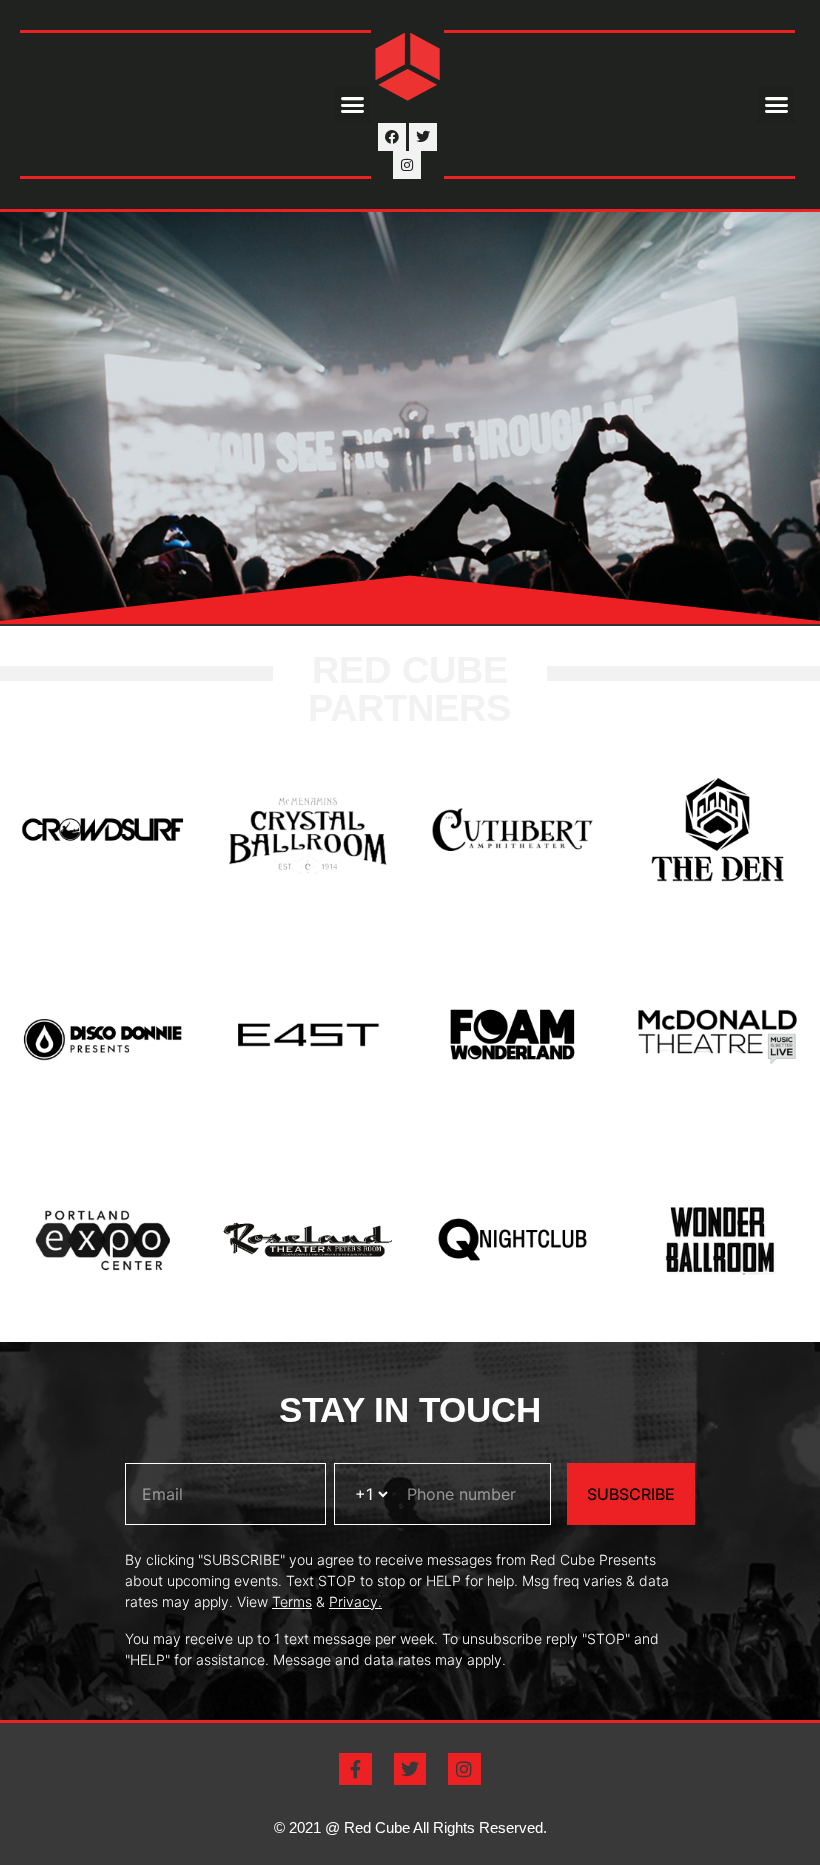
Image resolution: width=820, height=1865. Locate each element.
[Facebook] (392, 137)
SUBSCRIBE (631, 1494)
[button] (353, 105)
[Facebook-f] (355, 1769)
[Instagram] (407, 165)
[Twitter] (423, 137)
